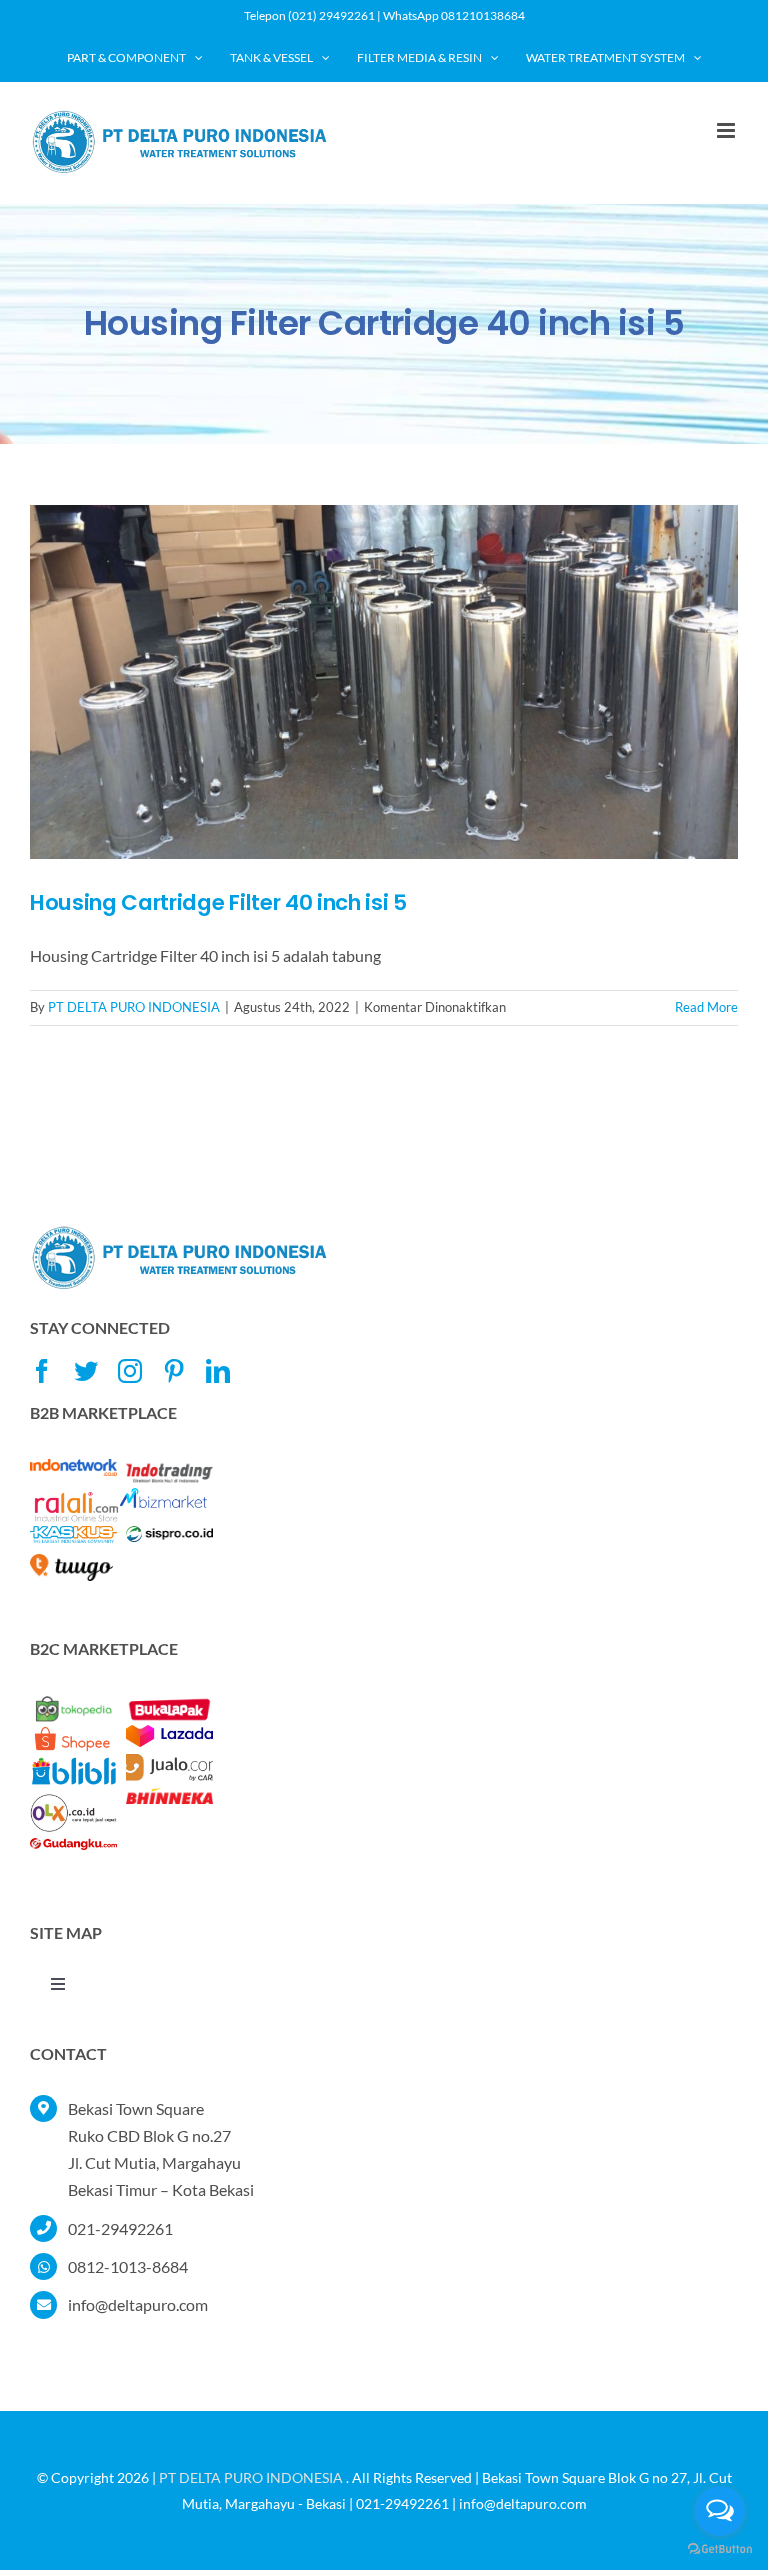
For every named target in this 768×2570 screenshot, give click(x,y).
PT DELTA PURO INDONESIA (134, 1007)
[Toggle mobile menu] (727, 130)
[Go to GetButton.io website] (720, 2549)
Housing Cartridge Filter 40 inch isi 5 (218, 902)
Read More (706, 1007)
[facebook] (42, 1371)
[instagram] (130, 1371)
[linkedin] (218, 1371)
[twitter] (86, 1371)
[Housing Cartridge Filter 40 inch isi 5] (384, 682)
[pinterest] (174, 1371)
